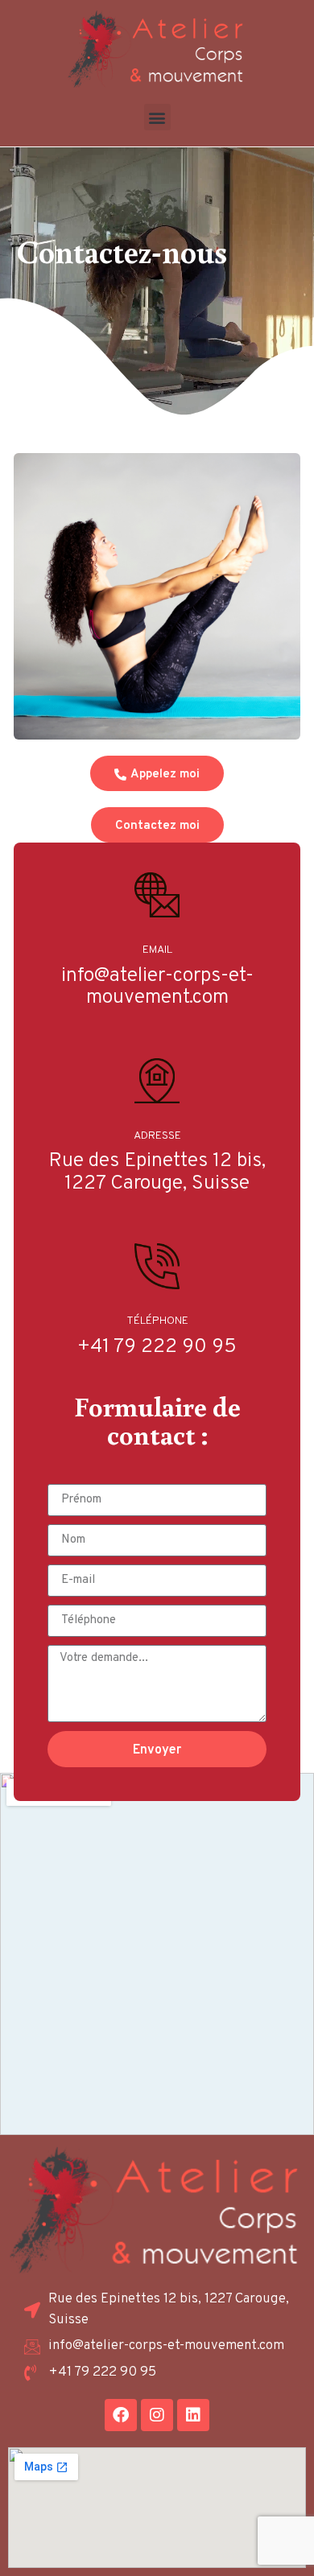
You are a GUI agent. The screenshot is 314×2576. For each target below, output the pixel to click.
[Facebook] (121, 2415)
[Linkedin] (193, 2415)
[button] (157, 117)
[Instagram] (157, 2415)
